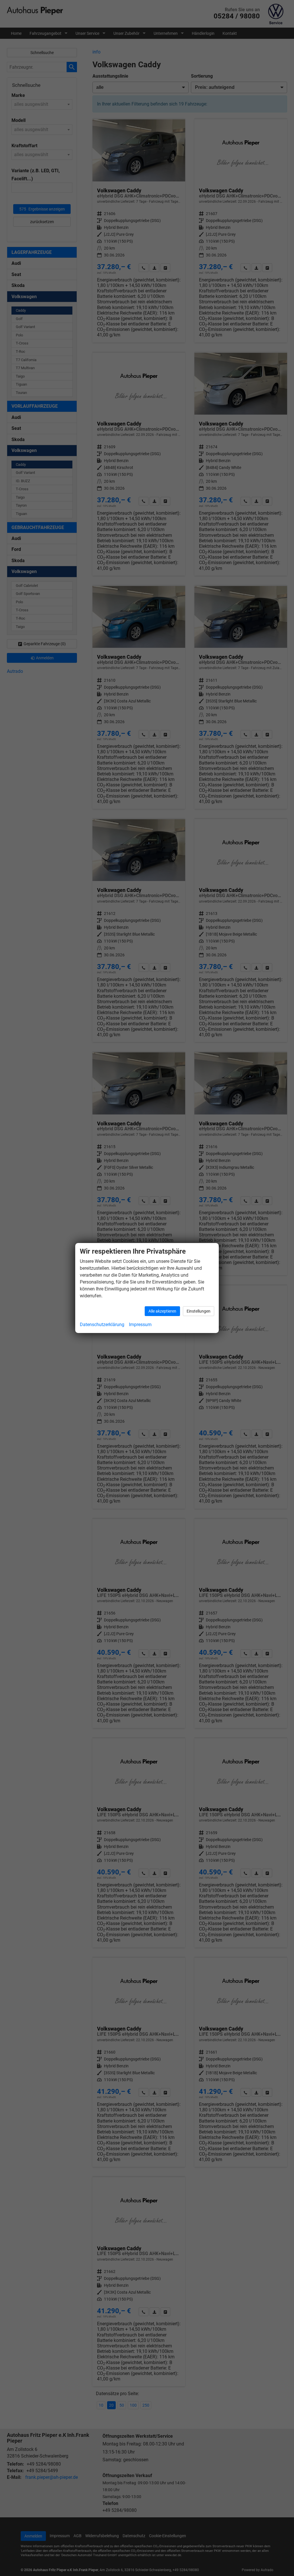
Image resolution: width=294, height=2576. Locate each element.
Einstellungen (199, 1311)
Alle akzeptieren (162, 1311)
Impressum (140, 1325)
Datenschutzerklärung (102, 1325)
